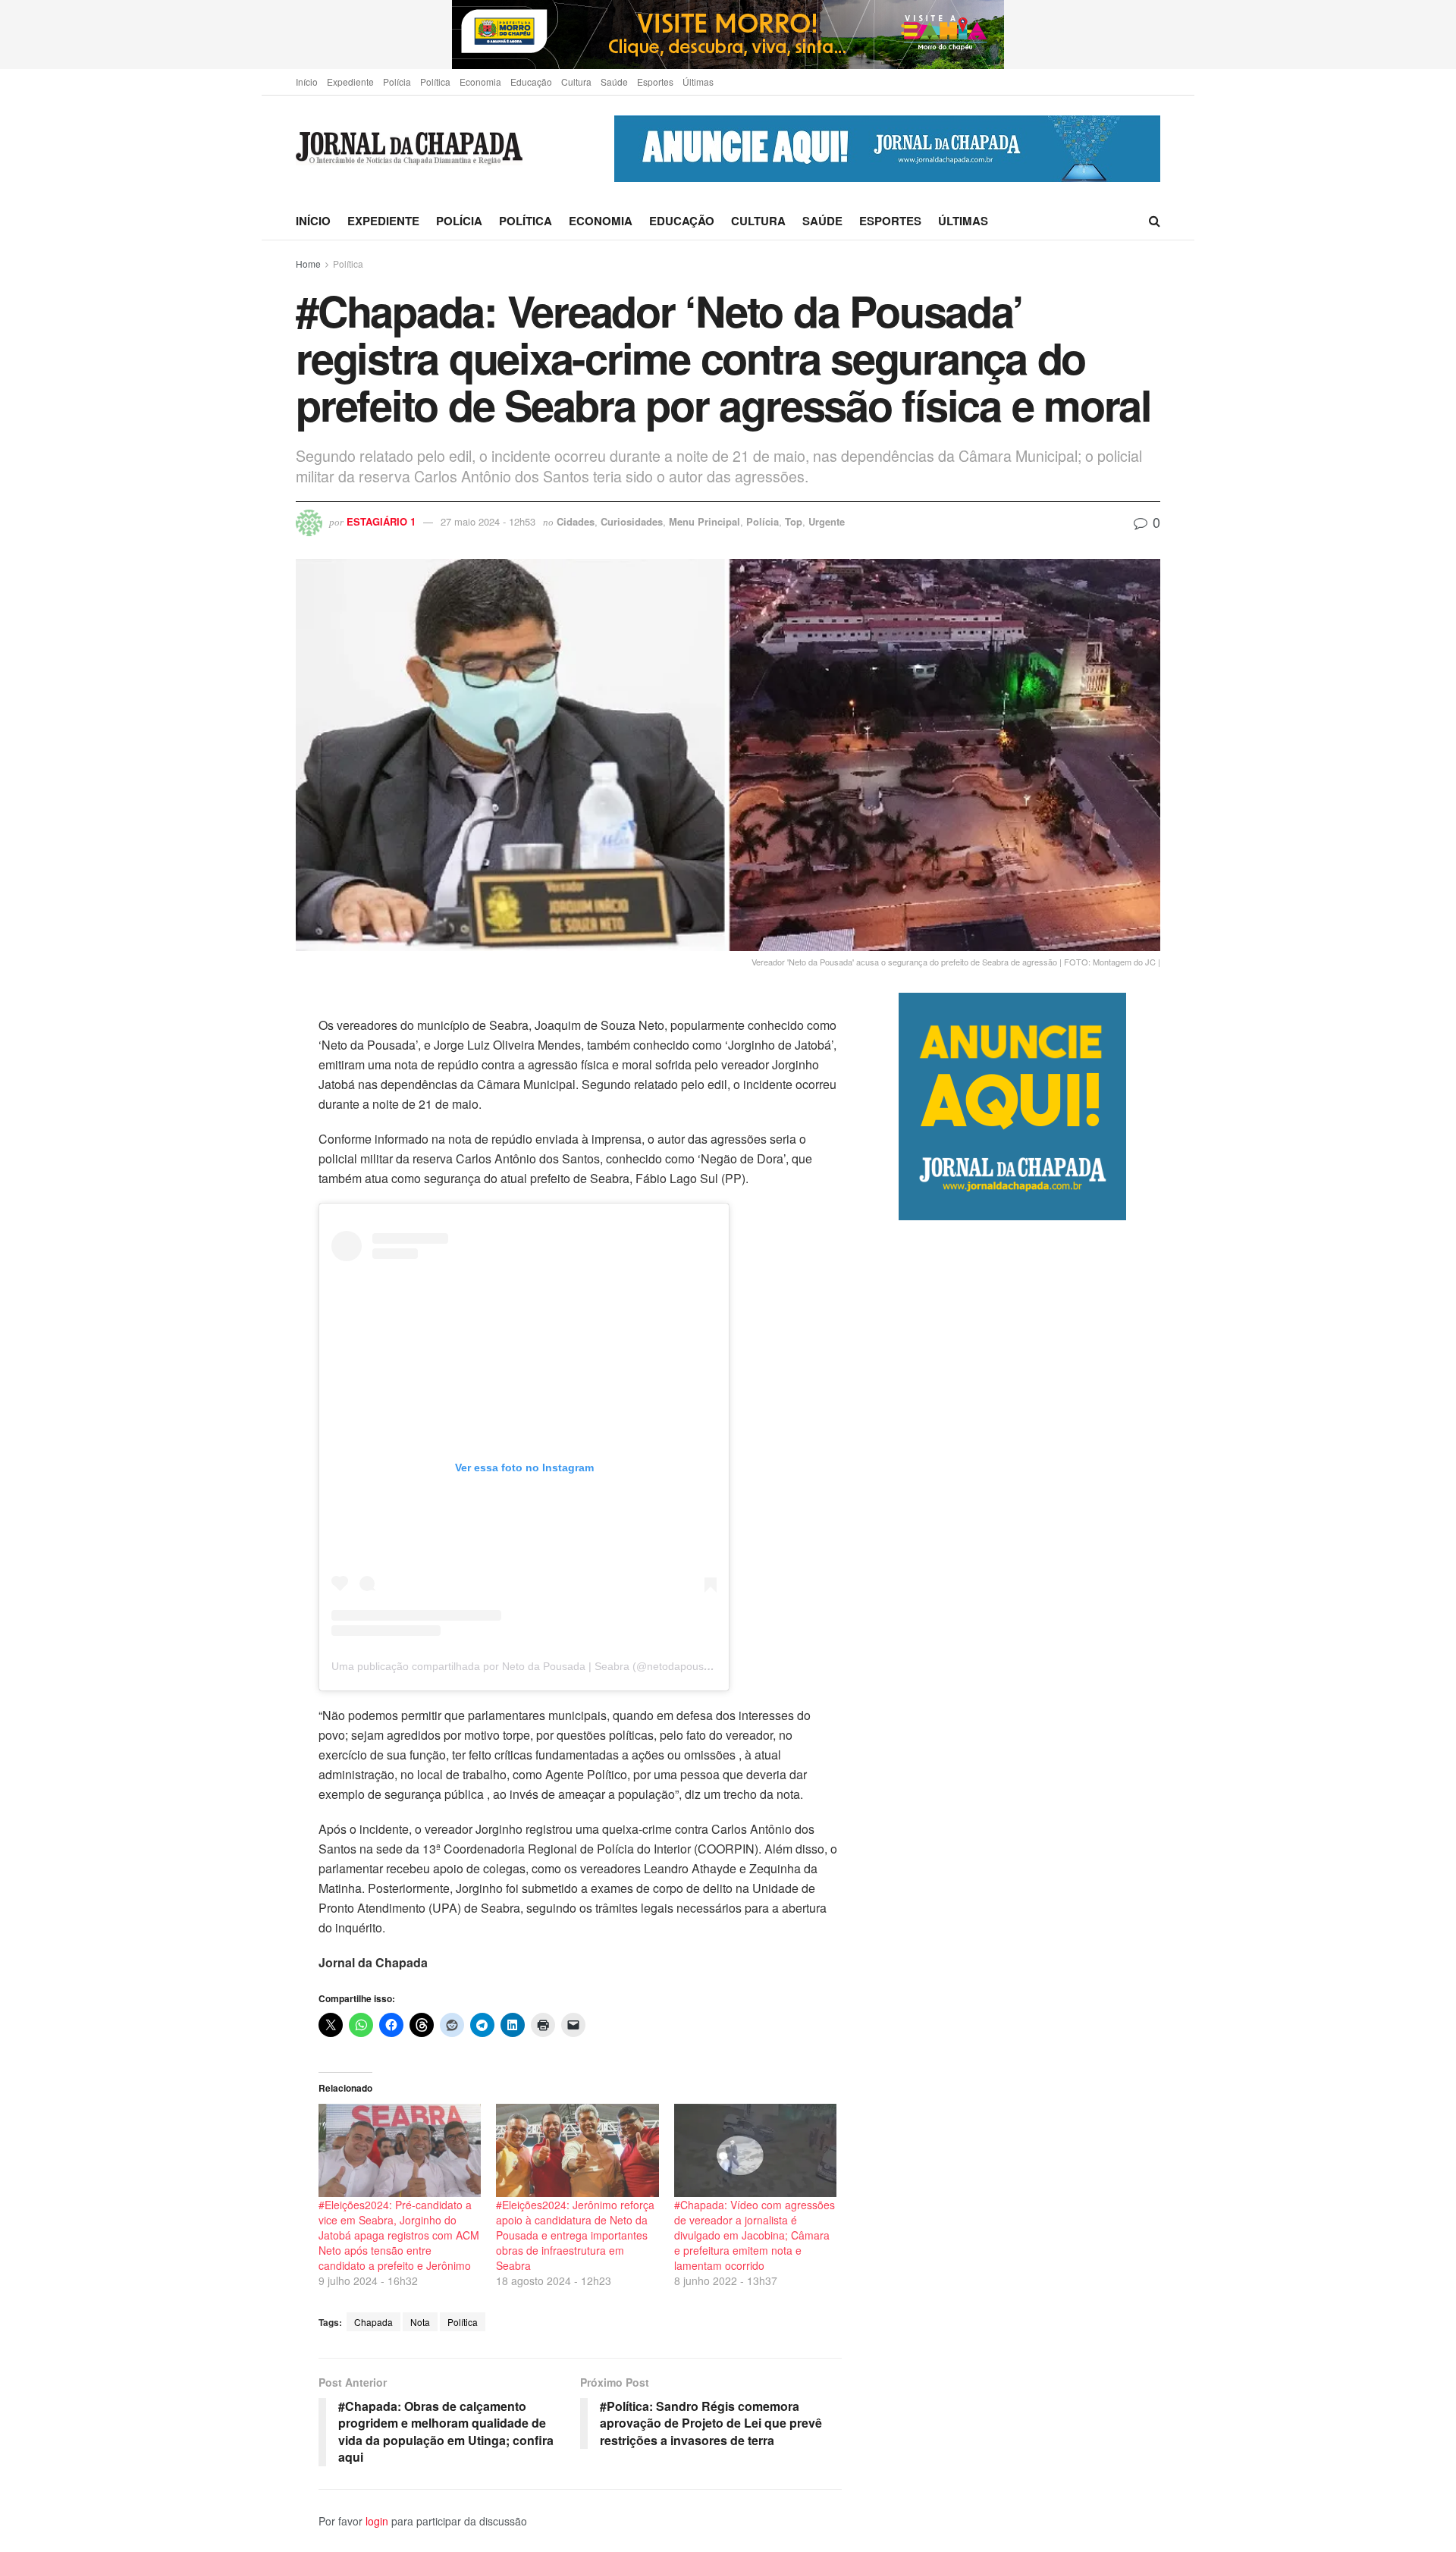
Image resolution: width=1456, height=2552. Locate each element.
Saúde (614, 82)
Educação (531, 82)
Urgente (827, 521)
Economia (480, 82)
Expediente (350, 82)
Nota (420, 2322)
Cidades (576, 521)
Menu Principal (704, 521)
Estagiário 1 (381, 521)
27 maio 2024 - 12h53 (488, 521)
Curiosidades (632, 521)
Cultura (576, 82)
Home (308, 264)
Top (794, 521)
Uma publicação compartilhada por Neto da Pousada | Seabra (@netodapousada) (529, 1666)
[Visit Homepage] (409, 149)
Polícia (397, 82)
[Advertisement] (1029, 1857)
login (377, 2521)
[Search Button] (1155, 221)
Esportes (655, 82)
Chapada (373, 2322)
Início (307, 82)
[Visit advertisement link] (728, 35)
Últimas (698, 82)
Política (435, 82)
